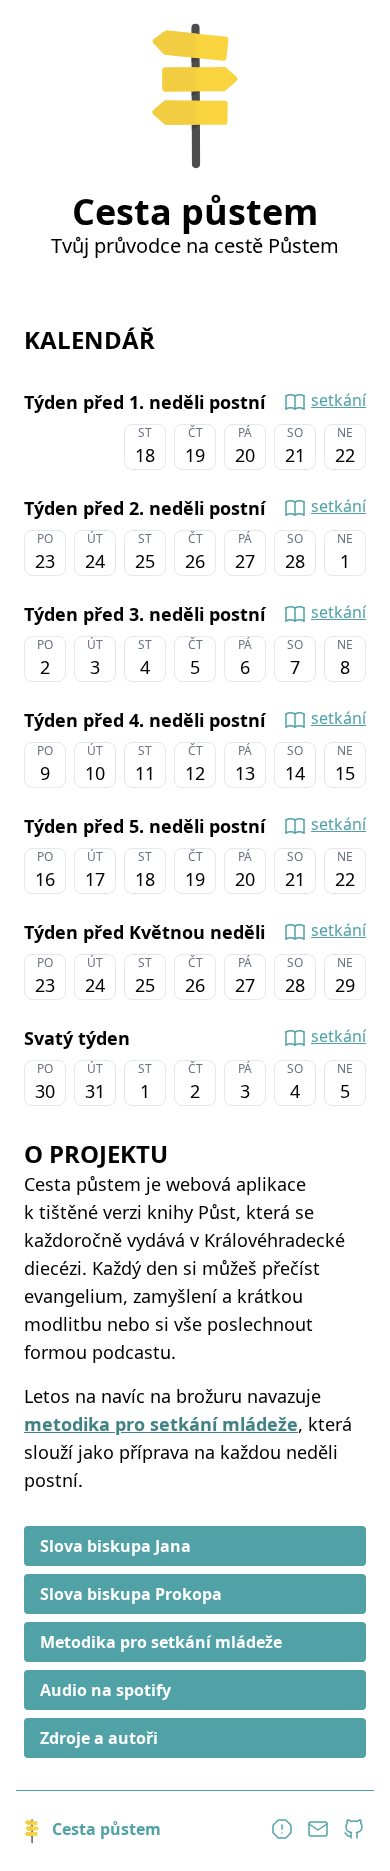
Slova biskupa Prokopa (131, 1594)
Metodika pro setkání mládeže (161, 1642)
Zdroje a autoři (99, 1738)
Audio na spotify (105, 1690)
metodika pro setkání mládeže (161, 1424)
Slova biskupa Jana (115, 1546)
